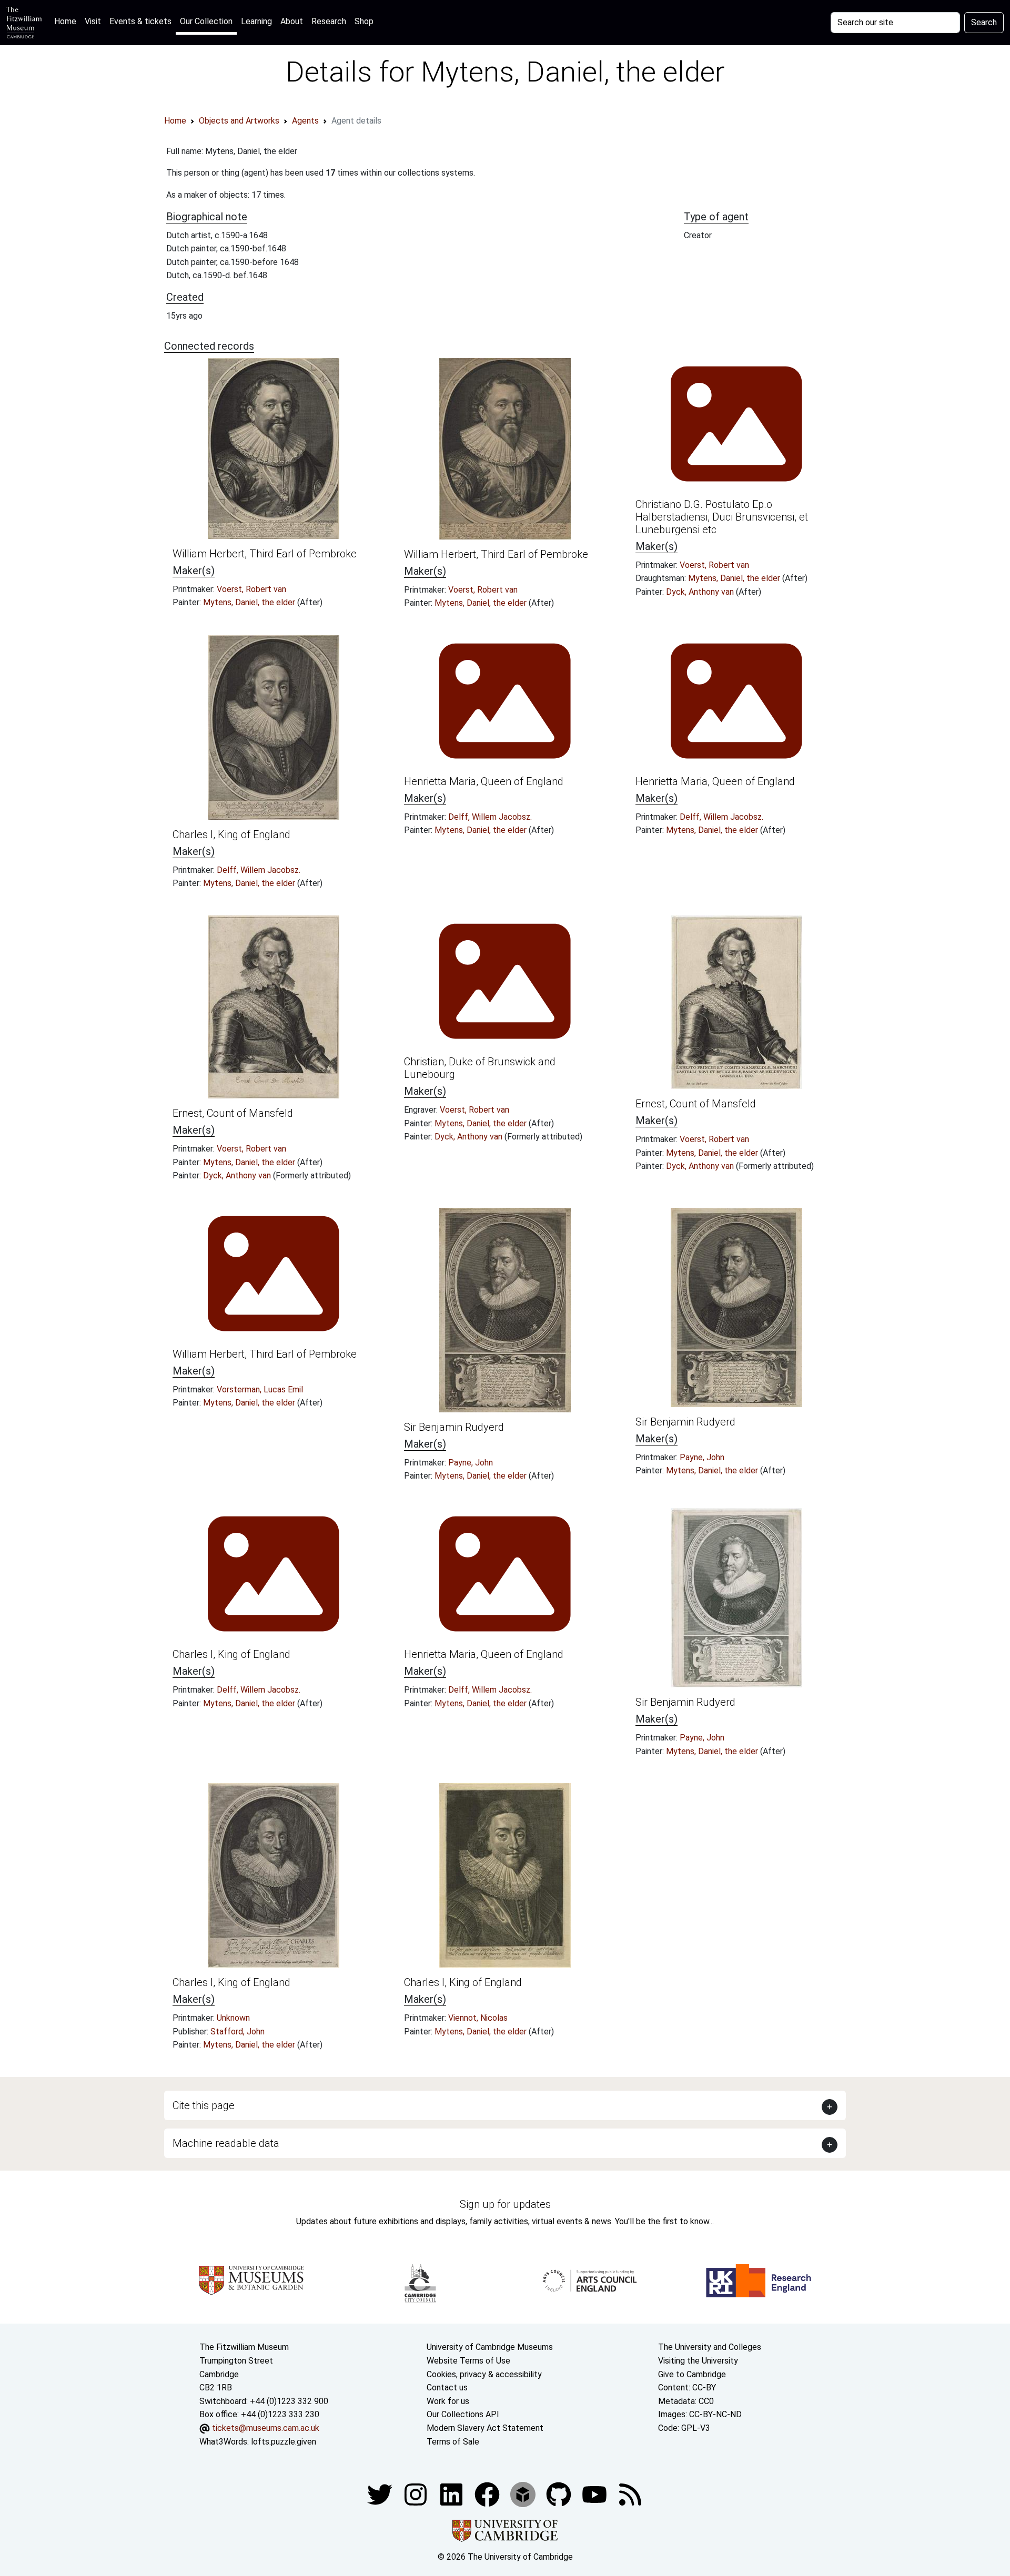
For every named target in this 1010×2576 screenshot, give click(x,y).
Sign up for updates (505, 2204)
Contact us (447, 2387)
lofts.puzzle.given (284, 2442)
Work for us (448, 2401)
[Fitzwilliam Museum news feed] (630, 2494)
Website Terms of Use (468, 2361)
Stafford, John (238, 2032)
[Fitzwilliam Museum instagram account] (417, 2494)
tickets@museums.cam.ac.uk (266, 2428)
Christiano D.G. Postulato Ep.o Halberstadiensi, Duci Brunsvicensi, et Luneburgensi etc (722, 517)
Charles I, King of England (231, 834)
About (292, 21)
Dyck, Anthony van (701, 592)
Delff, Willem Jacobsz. (259, 870)
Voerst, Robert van (251, 589)
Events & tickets (140, 21)
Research (329, 21)
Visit (93, 21)
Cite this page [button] (204, 2105)
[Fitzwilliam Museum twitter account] (381, 2494)
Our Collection (206, 21)
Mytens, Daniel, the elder (250, 602)
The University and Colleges (710, 2347)
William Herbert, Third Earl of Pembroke (265, 554)
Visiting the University (698, 2361)
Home (67, 21)
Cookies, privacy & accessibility (484, 2374)
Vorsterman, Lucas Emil (260, 1389)
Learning (256, 21)
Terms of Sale (453, 2442)
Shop (364, 21)
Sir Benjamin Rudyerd (454, 1427)
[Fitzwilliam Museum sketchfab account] (524, 2494)
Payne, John (471, 1463)
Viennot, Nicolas (478, 2018)
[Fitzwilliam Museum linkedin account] (488, 2494)
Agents (305, 121)
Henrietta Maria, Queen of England (484, 781)
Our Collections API (463, 2414)
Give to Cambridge (692, 2374)
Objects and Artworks (239, 121)
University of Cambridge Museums (490, 2347)
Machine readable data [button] (226, 2143)
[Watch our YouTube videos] (595, 2494)
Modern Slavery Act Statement (485, 2428)
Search (984, 22)
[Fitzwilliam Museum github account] (560, 2494)
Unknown (233, 2018)
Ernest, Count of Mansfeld (233, 1113)
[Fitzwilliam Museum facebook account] (452, 2494)
